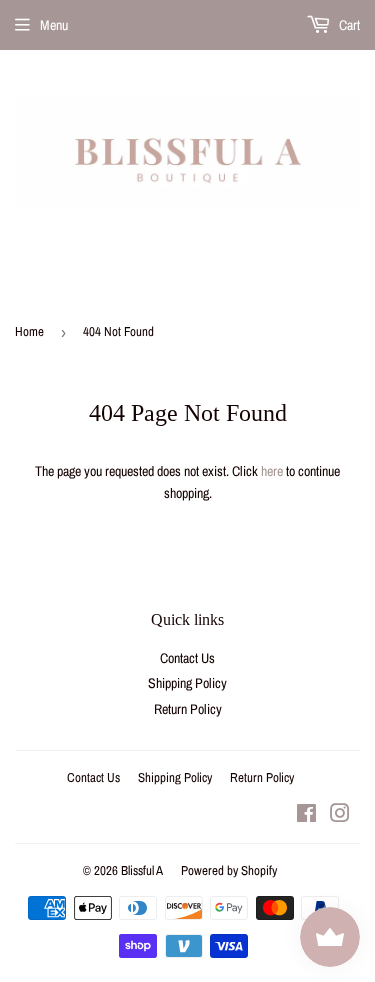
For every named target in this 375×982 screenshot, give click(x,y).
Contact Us (187, 658)
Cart (348, 25)
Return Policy (188, 709)
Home (29, 331)
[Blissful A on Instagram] (340, 816)
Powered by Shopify (229, 870)
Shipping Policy (187, 683)
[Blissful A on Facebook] (306, 816)
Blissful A (142, 870)
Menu (54, 25)
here (272, 471)
